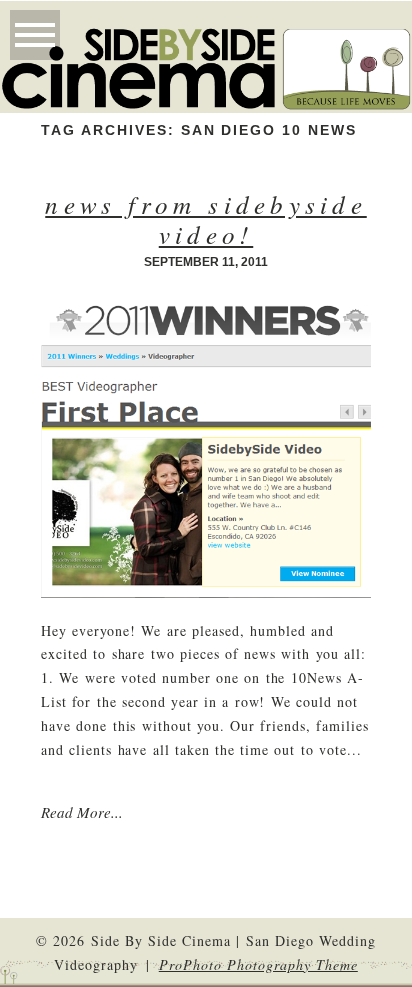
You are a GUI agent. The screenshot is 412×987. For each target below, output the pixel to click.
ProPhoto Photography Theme (258, 964)
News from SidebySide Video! (206, 219)
